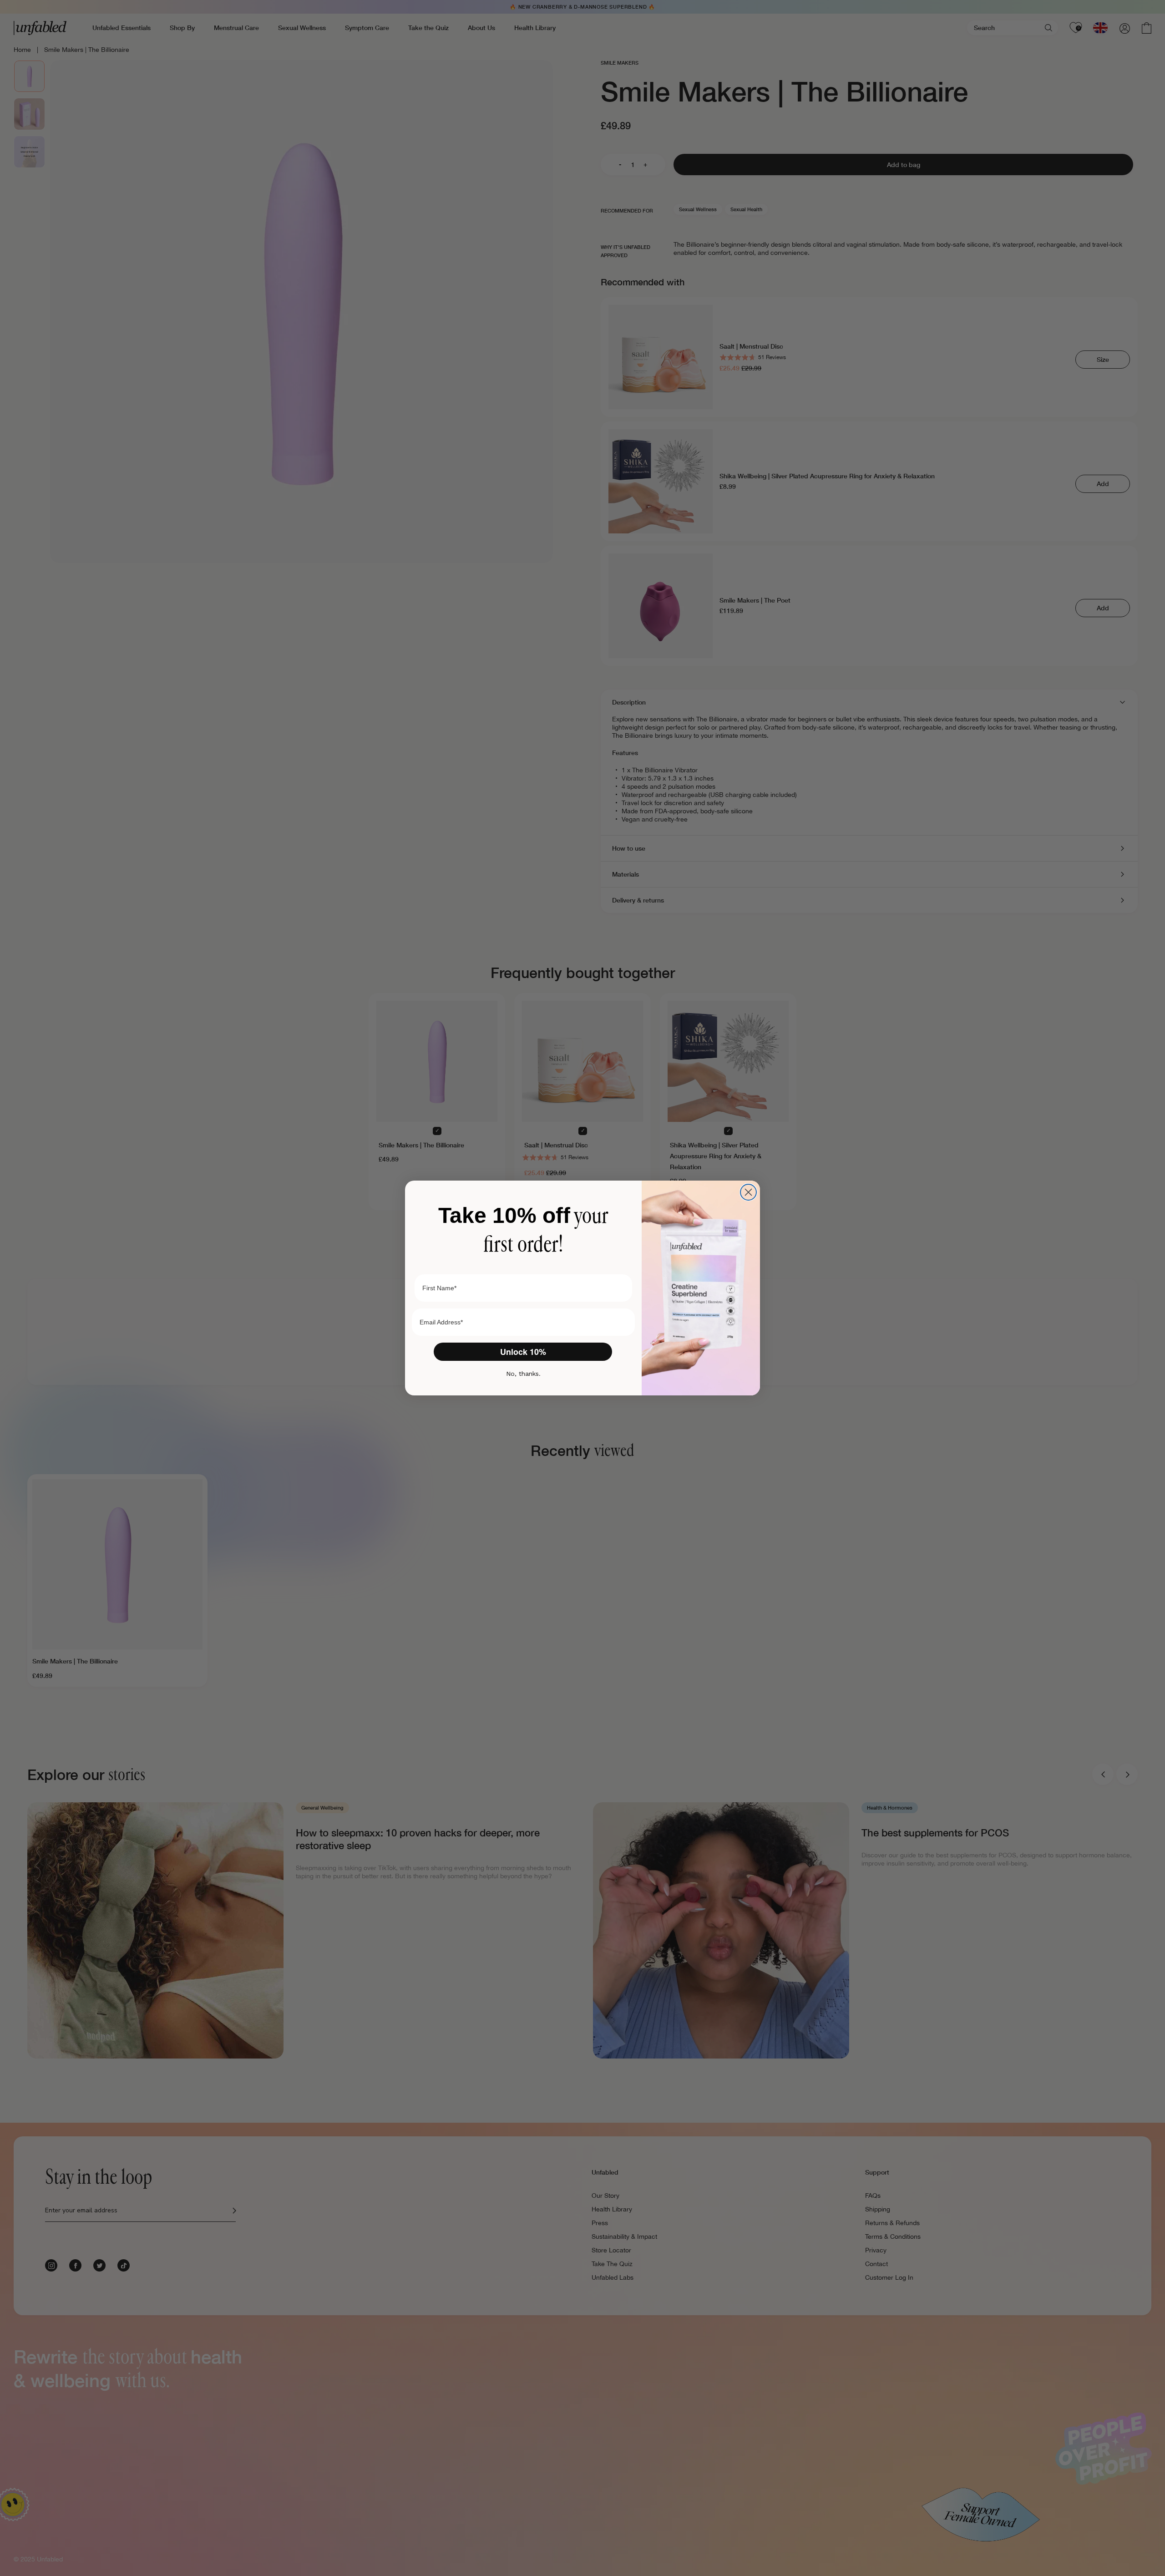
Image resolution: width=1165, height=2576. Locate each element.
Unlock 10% (523, 1352)
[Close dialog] (748, 1192)
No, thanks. (523, 1374)
